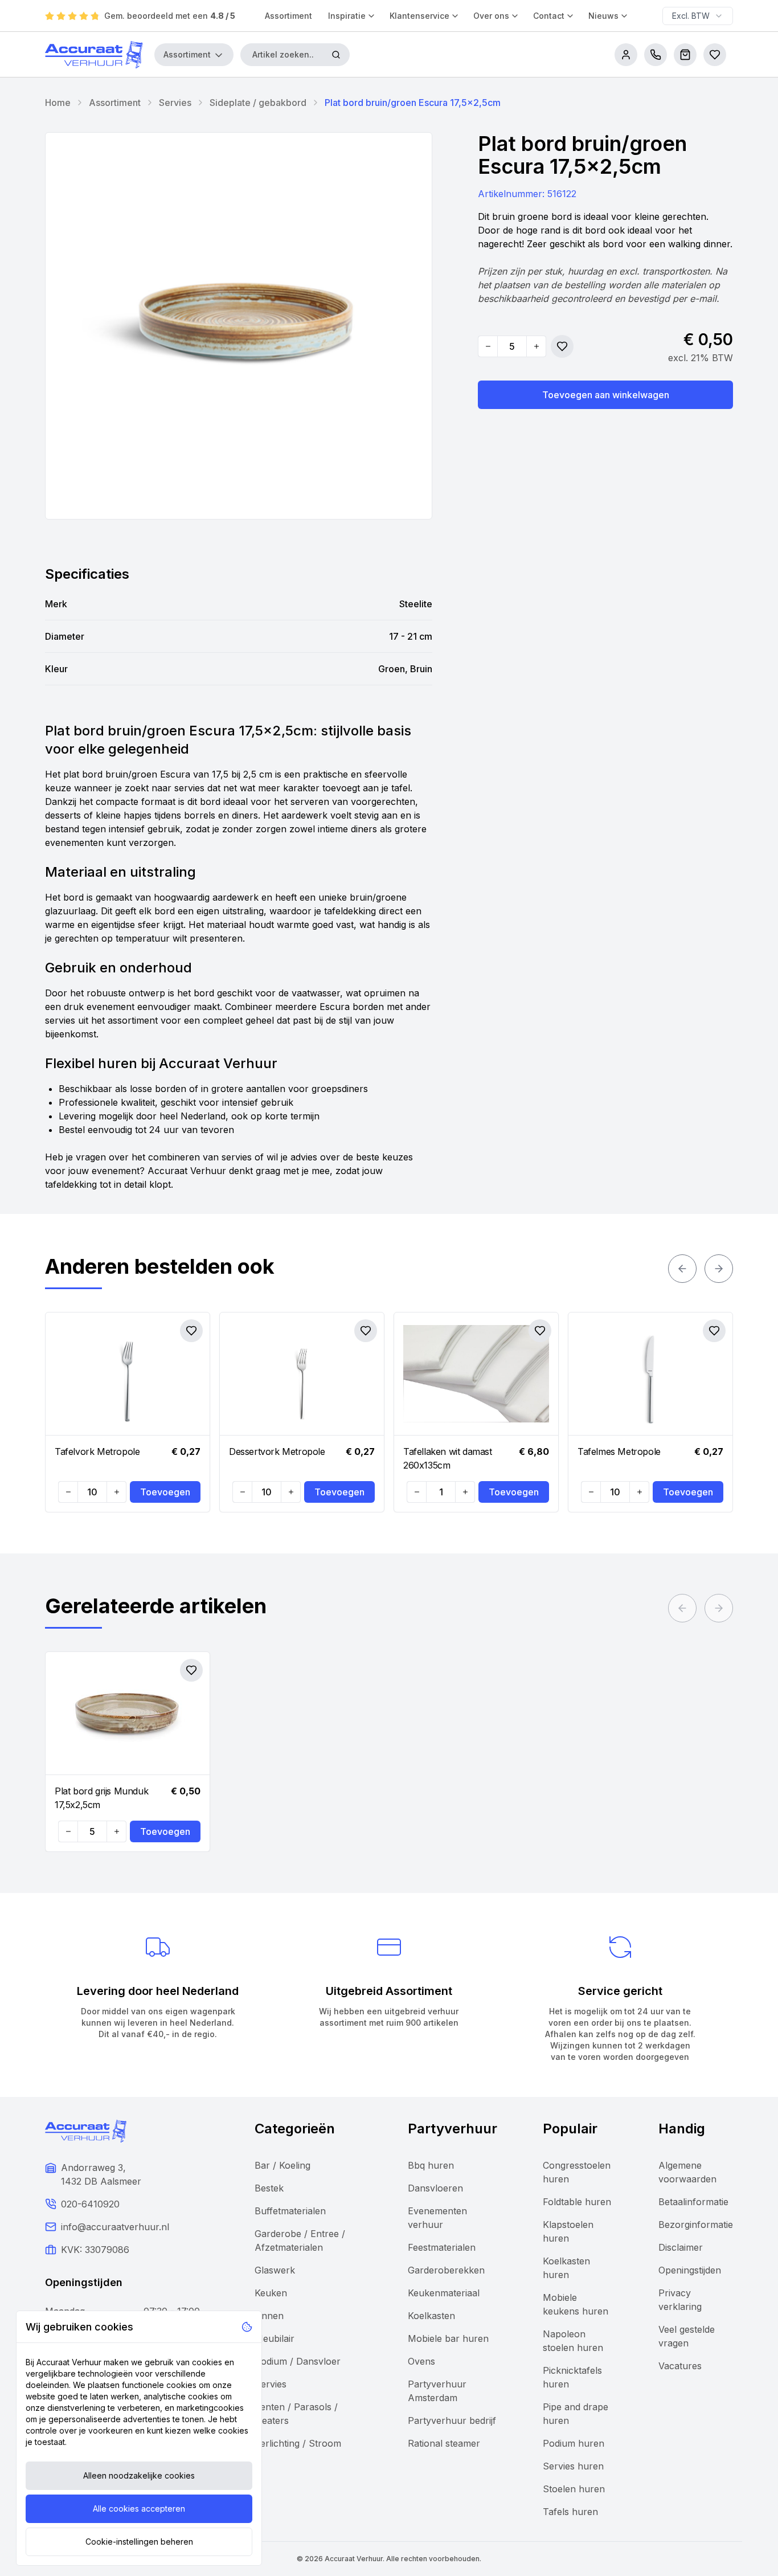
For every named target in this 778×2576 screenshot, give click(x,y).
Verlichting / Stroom (298, 2443)
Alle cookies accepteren (139, 2508)
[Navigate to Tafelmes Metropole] (650, 1374)
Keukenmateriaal (444, 2293)
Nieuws (603, 16)
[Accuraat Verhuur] (94, 55)
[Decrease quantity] (488, 346)
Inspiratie (347, 16)
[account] (626, 55)
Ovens (421, 2361)
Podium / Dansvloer (298, 2361)
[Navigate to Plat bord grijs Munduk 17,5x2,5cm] (128, 1714)
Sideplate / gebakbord (258, 103)
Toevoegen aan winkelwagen (606, 395)
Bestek (269, 2188)
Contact (549, 16)
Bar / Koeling (282, 2165)
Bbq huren (431, 2165)
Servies (175, 103)
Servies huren (573, 2466)
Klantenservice (419, 16)
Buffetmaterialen (290, 2211)
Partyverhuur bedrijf (452, 2420)
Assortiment (288, 16)
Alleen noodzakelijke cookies (139, 2475)
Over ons (491, 16)
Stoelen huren (574, 2489)
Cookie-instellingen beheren (139, 2542)
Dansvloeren (435, 2188)
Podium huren (574, 2443)
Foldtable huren (577, 2202)
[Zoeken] (336, 55)
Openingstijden (690, 2270)
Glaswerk (275, 2270)
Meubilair (275, 2338)
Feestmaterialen (442, 2247)
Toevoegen (165, 1492)
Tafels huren (570, 2512)
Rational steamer (444, 2443)
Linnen (269, 2316)
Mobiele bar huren (448, 2338)
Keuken (271, 2293)
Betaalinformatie (693, 2202)
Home (58, 103)
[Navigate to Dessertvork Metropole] (302, 1374)
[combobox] (698, 16)
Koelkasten (431, 2316)
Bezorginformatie (696, 2225)
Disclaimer (681, 2247)
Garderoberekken (446, 2270)
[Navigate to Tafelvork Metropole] (128, 1374)
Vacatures (680, 2366)
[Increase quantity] (536, 346)
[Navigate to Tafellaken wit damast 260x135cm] (476, 1374)
